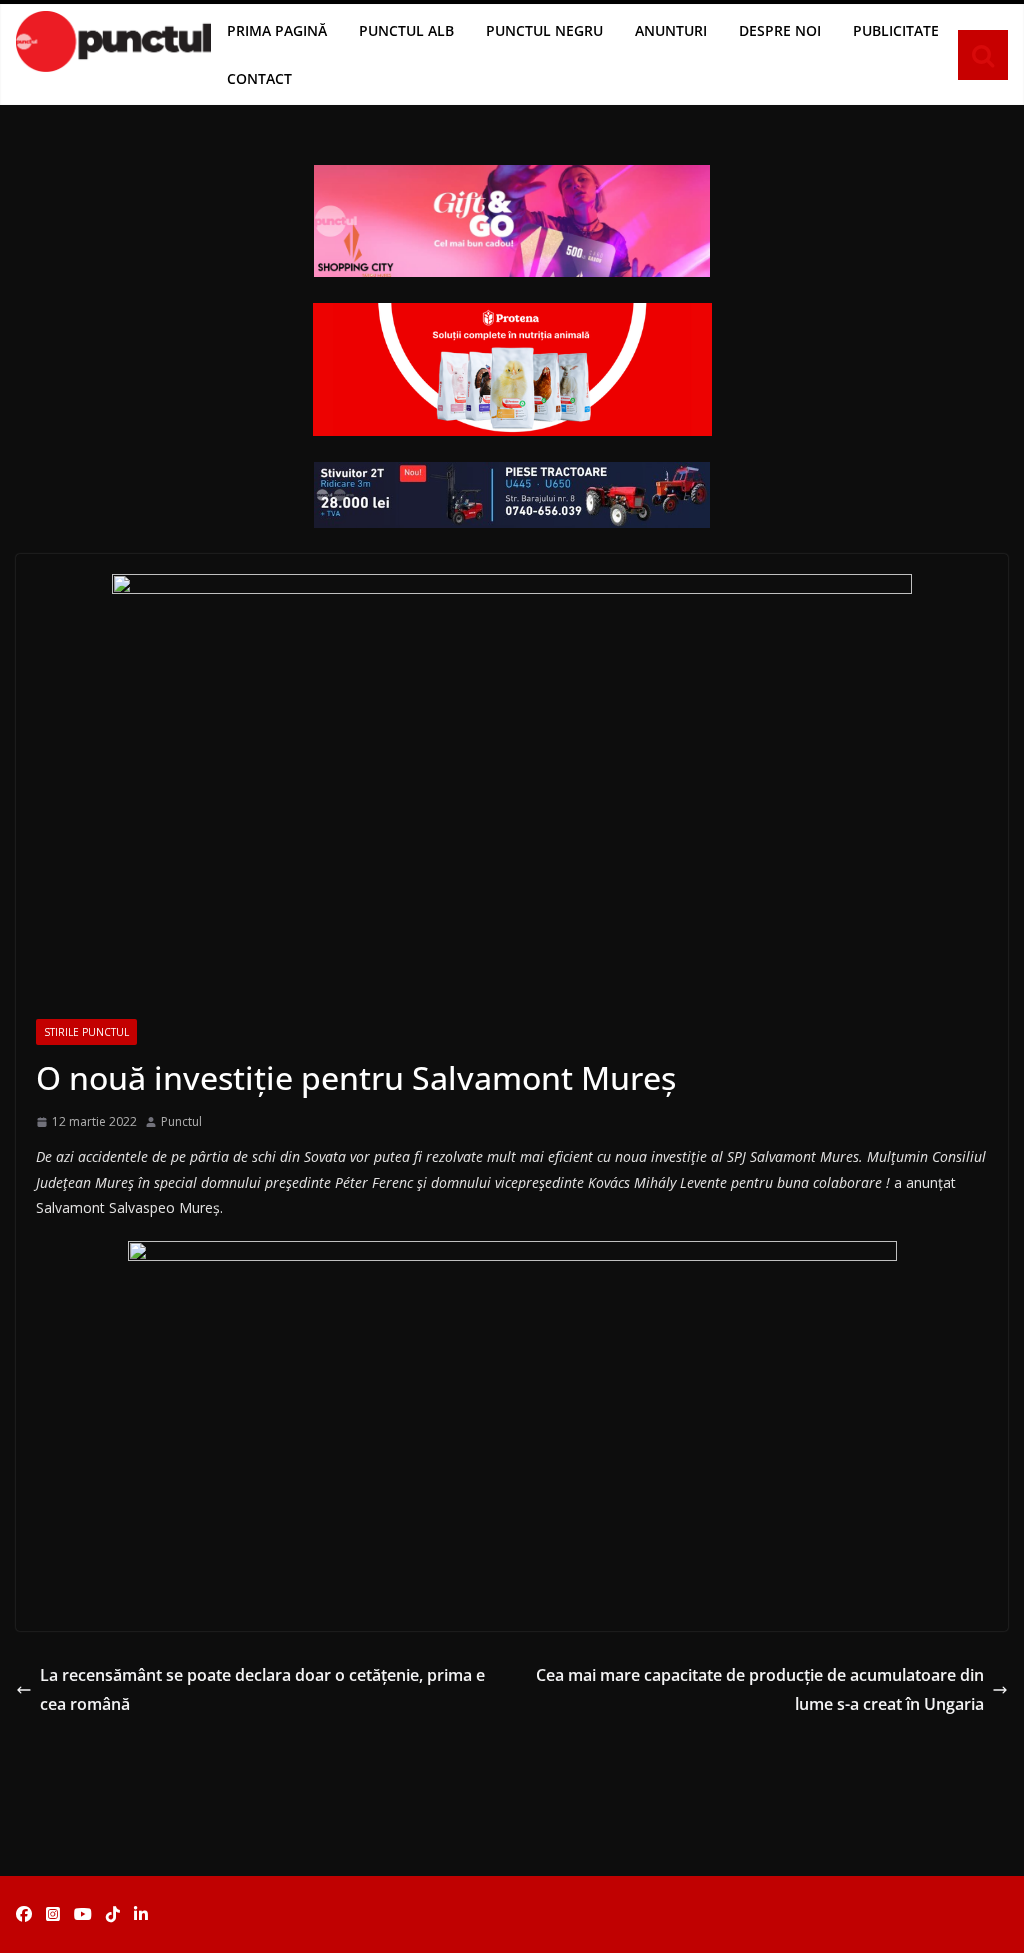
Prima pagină (277, 30)
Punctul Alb (406, 30)
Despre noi (780, 30)
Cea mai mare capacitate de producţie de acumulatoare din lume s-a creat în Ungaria (760, 1689)
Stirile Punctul (86, 1032)
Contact (259, 78)
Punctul (181, 1121)
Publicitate (896, 30)
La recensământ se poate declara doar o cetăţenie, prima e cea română (262, 1689)
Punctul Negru (544, 30)
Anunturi (671, 30)
